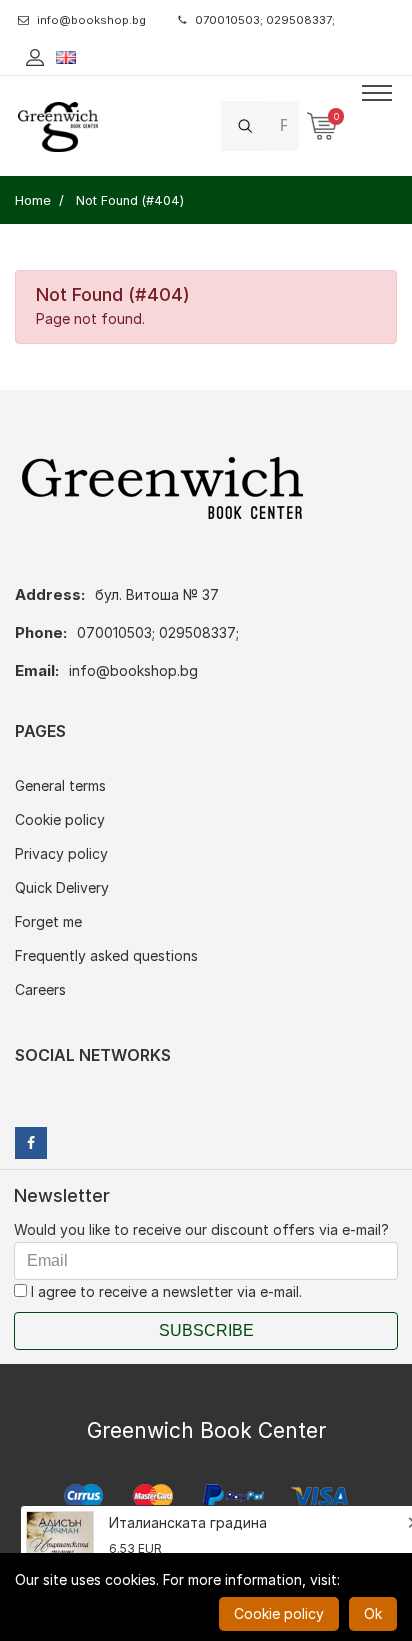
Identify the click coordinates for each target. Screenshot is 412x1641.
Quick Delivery (62, 887)
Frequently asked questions (106, 955)
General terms (60, 785)
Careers (40, 989)
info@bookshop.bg (91, 20)
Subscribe (206, 1330)
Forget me (48, 921)
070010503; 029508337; (265, 20)
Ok (373, 1613)
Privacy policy (61, 853)
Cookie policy (60, 819)
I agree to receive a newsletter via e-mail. (164, 1291)
